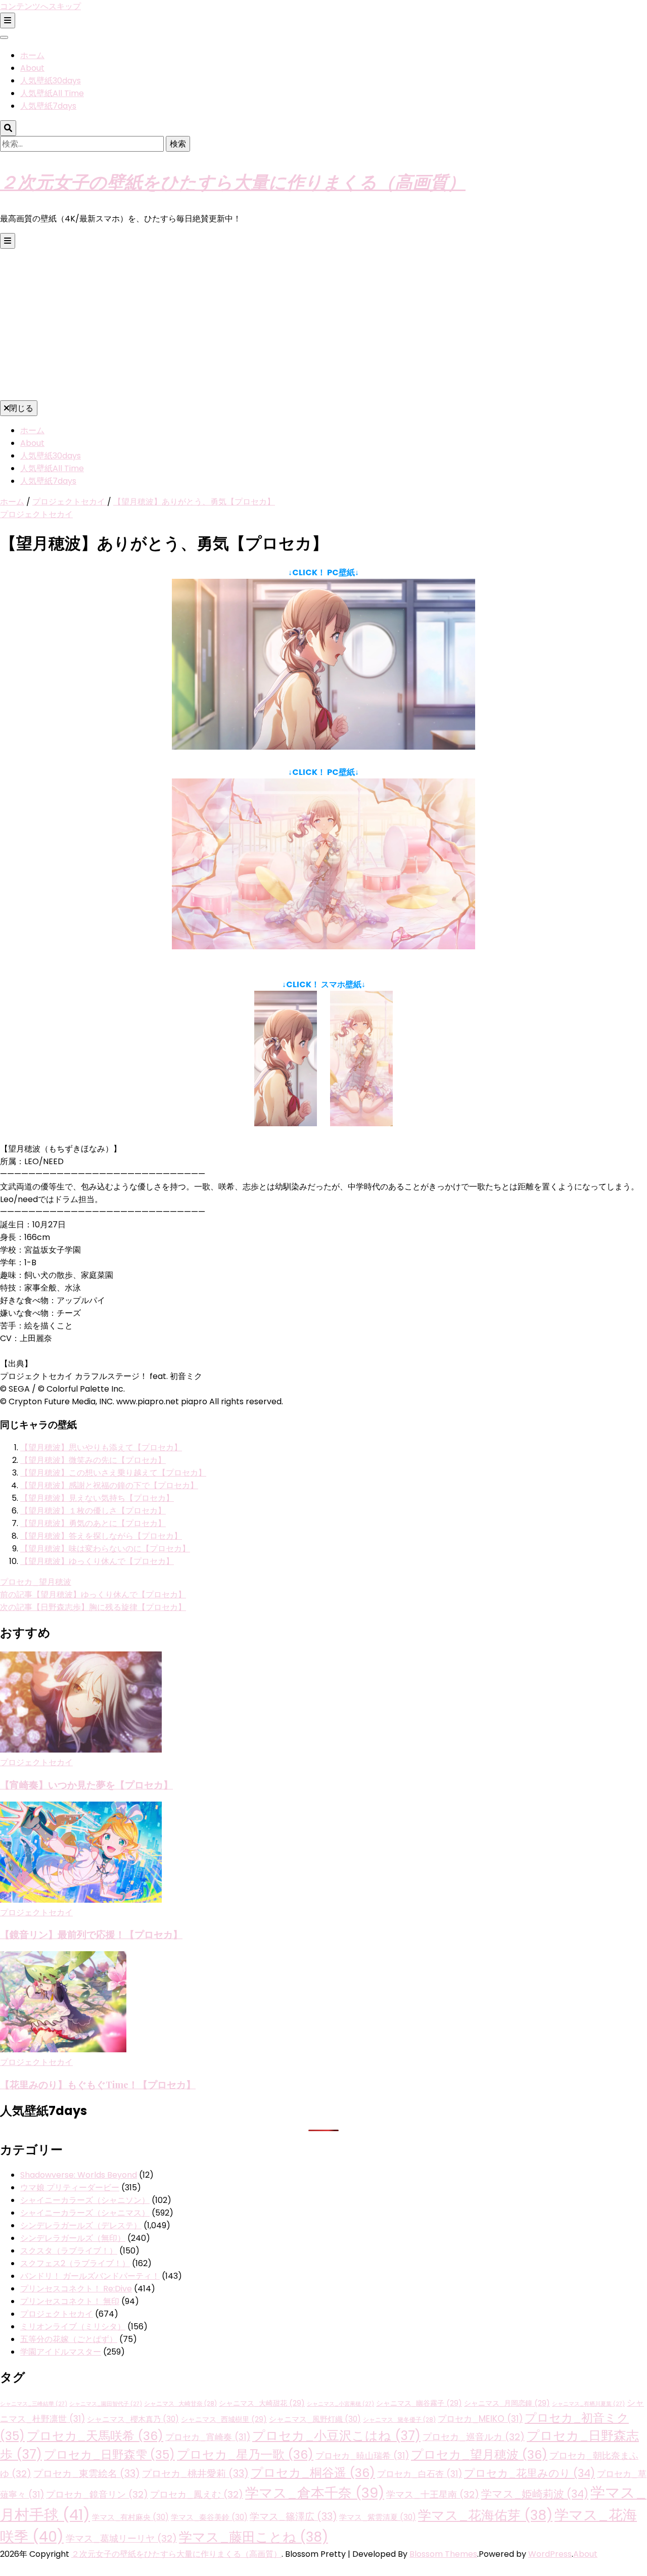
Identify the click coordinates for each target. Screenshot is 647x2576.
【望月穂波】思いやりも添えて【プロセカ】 (101, 1447)
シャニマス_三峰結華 (34, 2404)
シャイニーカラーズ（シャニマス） (85, 2213)
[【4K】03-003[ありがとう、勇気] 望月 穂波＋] (323, 947)
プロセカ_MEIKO (480, 2419)
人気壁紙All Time (52, 93)
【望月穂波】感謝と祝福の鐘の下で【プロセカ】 (109, 1485)
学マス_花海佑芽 (485, 2515)
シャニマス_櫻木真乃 (133, 2419)
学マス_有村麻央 (130, 2517)
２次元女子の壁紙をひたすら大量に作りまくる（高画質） (233, 181)
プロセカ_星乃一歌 (245, 2454)
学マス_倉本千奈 (315, 2493)
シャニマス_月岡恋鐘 (507, 2403)
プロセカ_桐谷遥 (313, 2473)
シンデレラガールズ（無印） (73, 2238)
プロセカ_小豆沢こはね (336, 2436)
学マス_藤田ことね (253, 2537)
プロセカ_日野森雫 (109, 2455)
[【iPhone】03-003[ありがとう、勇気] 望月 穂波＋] (361, 1123)
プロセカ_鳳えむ (197, 2494)
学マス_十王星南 (433, 2494)
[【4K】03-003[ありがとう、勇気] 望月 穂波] (323, 747)
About (32, 68)
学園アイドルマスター (61, 2352)
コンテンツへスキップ (40, 6)
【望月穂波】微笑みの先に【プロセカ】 (93, 1460)
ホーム (32, 55)
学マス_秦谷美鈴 (209, 2517)
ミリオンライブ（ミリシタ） (73, 2327)
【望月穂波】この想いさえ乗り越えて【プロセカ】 (113, 1473)
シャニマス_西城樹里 (224, 2419)
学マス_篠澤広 (293, 2517)
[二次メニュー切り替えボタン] (8, 20)
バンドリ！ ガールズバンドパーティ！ (90, 2276)
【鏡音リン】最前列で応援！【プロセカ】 (91, 1934)
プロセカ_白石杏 (420, 2474)
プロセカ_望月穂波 (36, 1582)
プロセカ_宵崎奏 (208, 2437)
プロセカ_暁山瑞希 (362, 2456)
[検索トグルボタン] (8, 128)
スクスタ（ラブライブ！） (69, 2251)
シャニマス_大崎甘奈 (180, 2404)
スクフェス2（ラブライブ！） (75, 2263)
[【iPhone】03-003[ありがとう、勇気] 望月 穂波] (286, 1123)
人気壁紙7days (48, 106)
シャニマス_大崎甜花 (262, 2403)
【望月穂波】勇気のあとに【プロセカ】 (93, 1523)
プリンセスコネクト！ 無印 (70, 2301)
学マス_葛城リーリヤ (121, 2538)
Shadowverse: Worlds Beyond (79, 2175)
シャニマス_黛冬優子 (399, 2420)
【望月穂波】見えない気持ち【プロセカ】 (97, 1498)
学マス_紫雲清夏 (378, 2517)
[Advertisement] (323, 325)
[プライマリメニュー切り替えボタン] (8, 241)
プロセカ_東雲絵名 (87, 2474)
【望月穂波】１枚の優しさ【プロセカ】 (93, 1511)
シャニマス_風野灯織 (315, 2419)
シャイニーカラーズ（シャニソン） (85, 2200)
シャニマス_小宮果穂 (340, 2404)
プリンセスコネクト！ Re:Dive (76, 2289)
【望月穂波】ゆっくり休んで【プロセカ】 (97, 1561)
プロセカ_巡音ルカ (474, 2437)
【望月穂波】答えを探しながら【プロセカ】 (101, 1536)
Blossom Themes (443, 2554)
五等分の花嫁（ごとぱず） (69, 2339)
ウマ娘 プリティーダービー (70, 2188)
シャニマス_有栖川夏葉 (588, 2404)
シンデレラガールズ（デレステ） (81, 2225)
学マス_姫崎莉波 (535, 2494)
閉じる (21, 408)
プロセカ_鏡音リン (97, 2494)
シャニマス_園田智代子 (106, 2404)
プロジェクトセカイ (36, 514)
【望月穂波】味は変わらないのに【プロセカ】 (105, 1549)
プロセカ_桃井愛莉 (195, 2474)
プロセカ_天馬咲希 (95, 2436)
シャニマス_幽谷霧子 (419, 2403)
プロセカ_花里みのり (529, 2473)
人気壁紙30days (51, 81)
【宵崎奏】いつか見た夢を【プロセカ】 (86, 1785)
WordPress (550, 2554)
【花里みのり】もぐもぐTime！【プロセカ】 (98, 2084)
